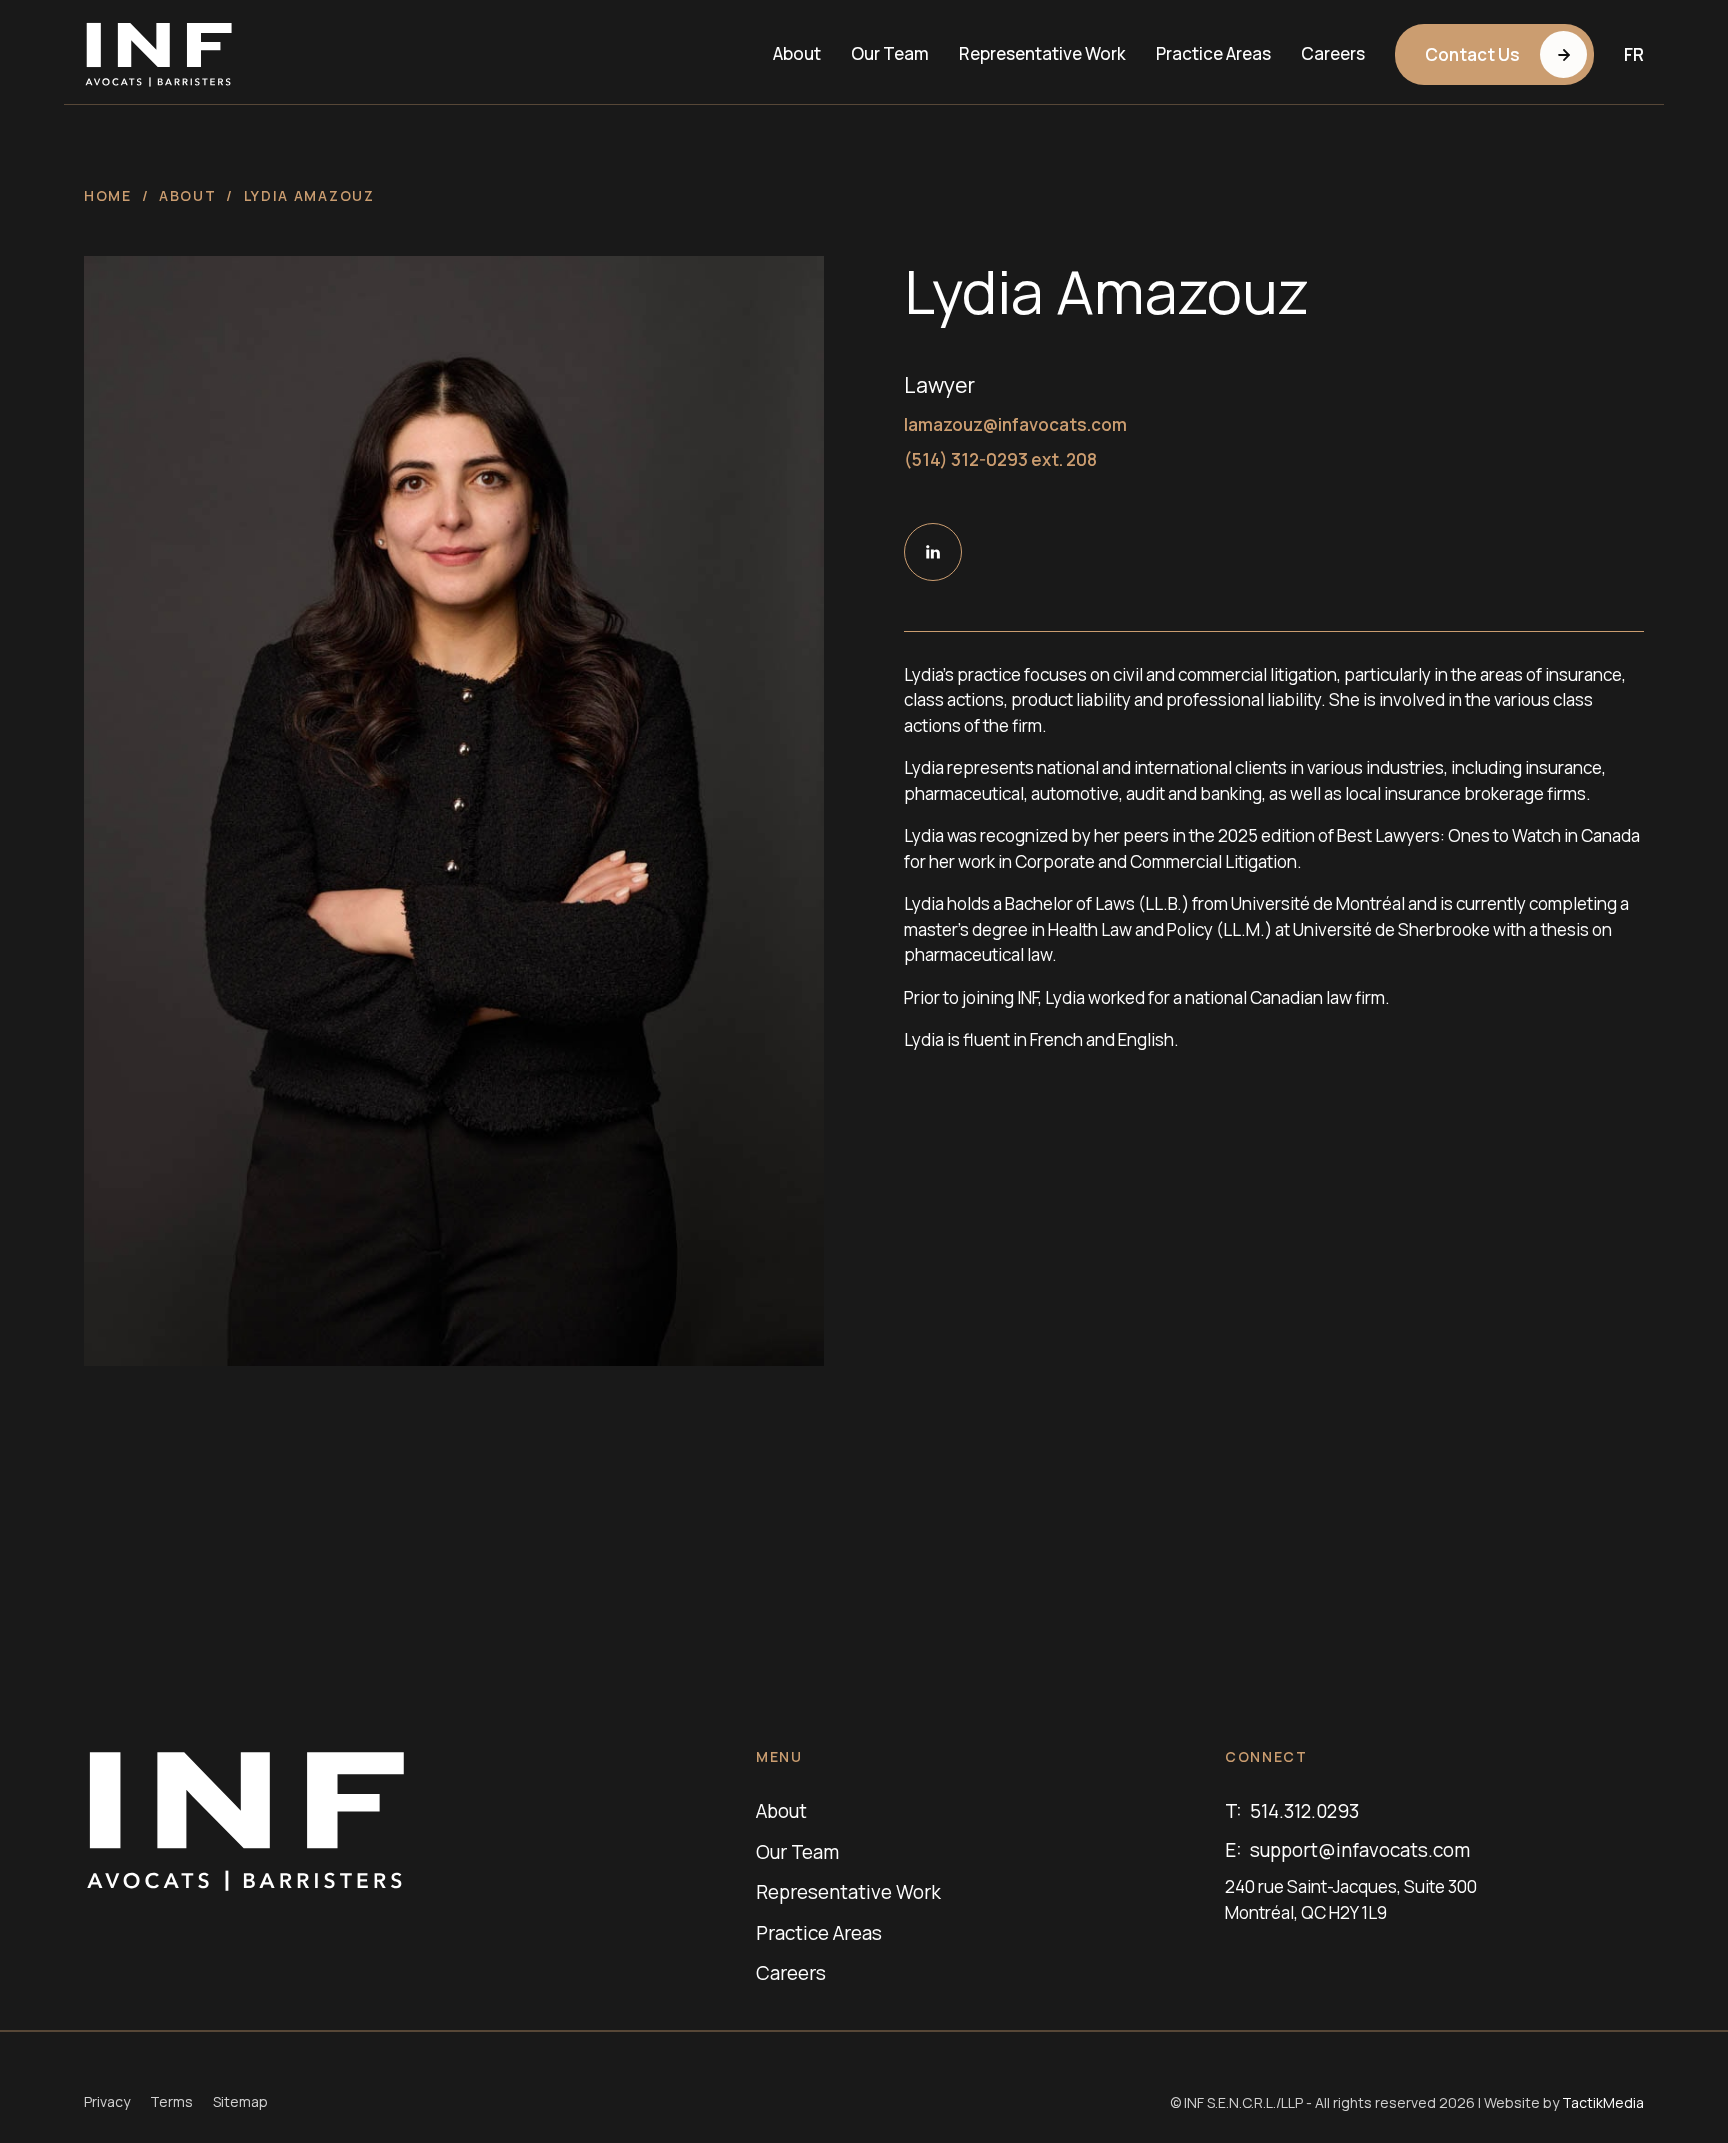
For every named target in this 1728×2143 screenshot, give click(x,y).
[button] (1494, 54)
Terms (171, 2102)
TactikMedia (1603, 2102)
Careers (1333, 53)
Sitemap (240, 2102)
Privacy (107, 2102)
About (797, 53)
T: (1292, 1811)
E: (1347, 1850)
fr (1634, 54)
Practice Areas (1213, 53)
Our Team (890, 53)
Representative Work (1042, 53)
